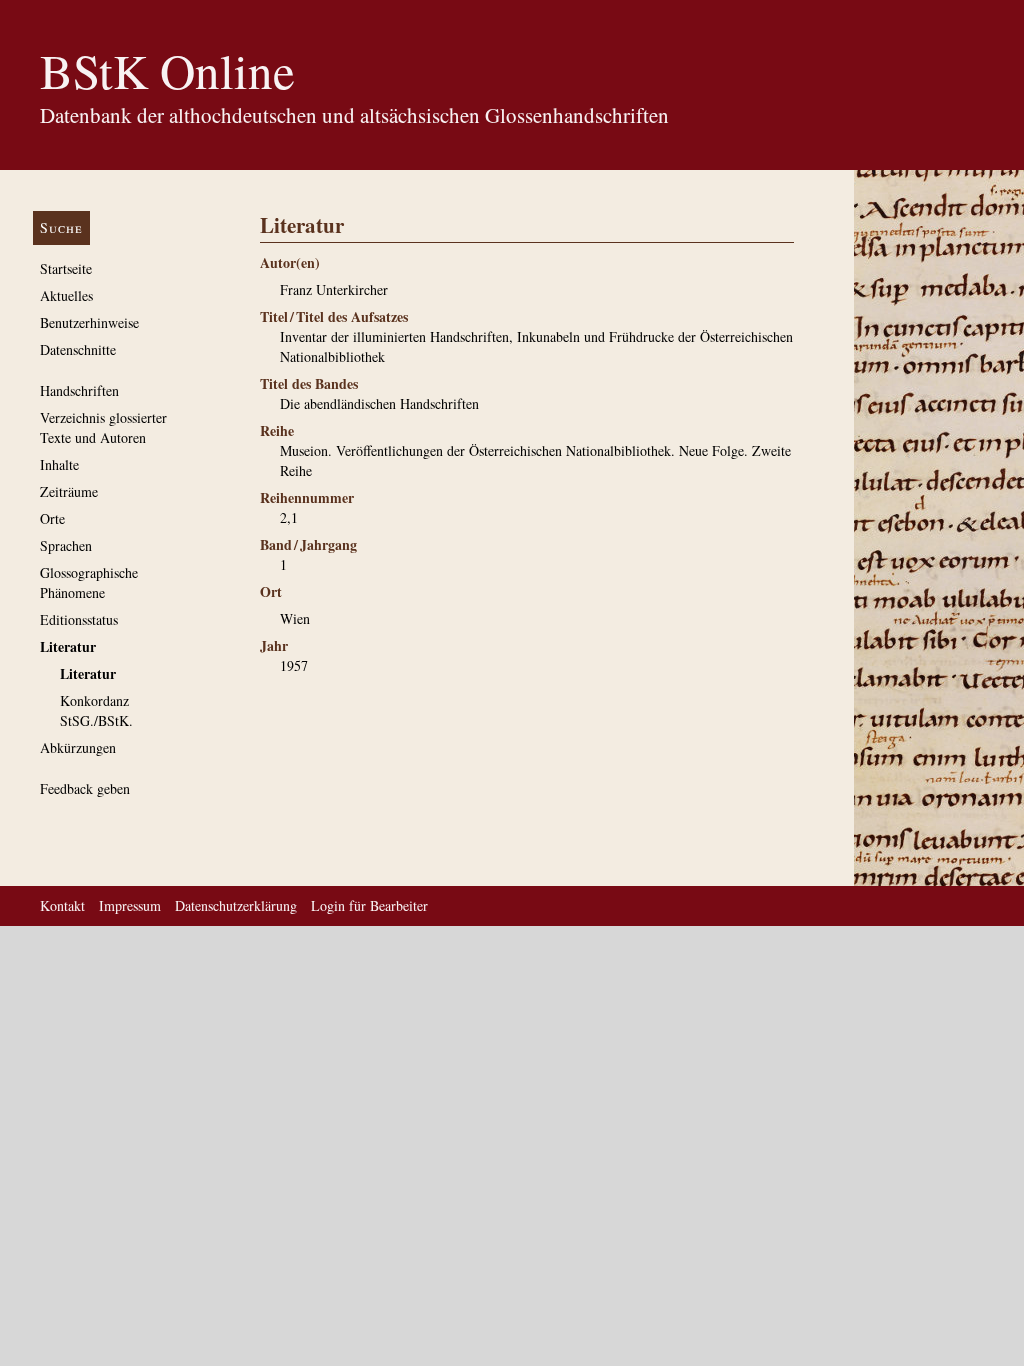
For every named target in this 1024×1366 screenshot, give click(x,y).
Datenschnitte (78, 349)
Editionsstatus (79, 619)
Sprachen (66, 545)
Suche (61, 227)
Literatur (68, 646)
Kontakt (62, 905)
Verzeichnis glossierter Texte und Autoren (103, 427)
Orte (52, 518)
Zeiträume (69, 491)
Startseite (66, 268)
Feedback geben (85, 788)
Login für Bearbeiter (369, 905)
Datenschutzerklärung (236, 905)
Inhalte (59, 464)
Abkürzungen (78, 747)
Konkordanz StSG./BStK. (96, 710)
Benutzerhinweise (89, 322)
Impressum (130, 905)
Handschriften (79, 390)
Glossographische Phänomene (89, 582)
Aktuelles (66, 295)
